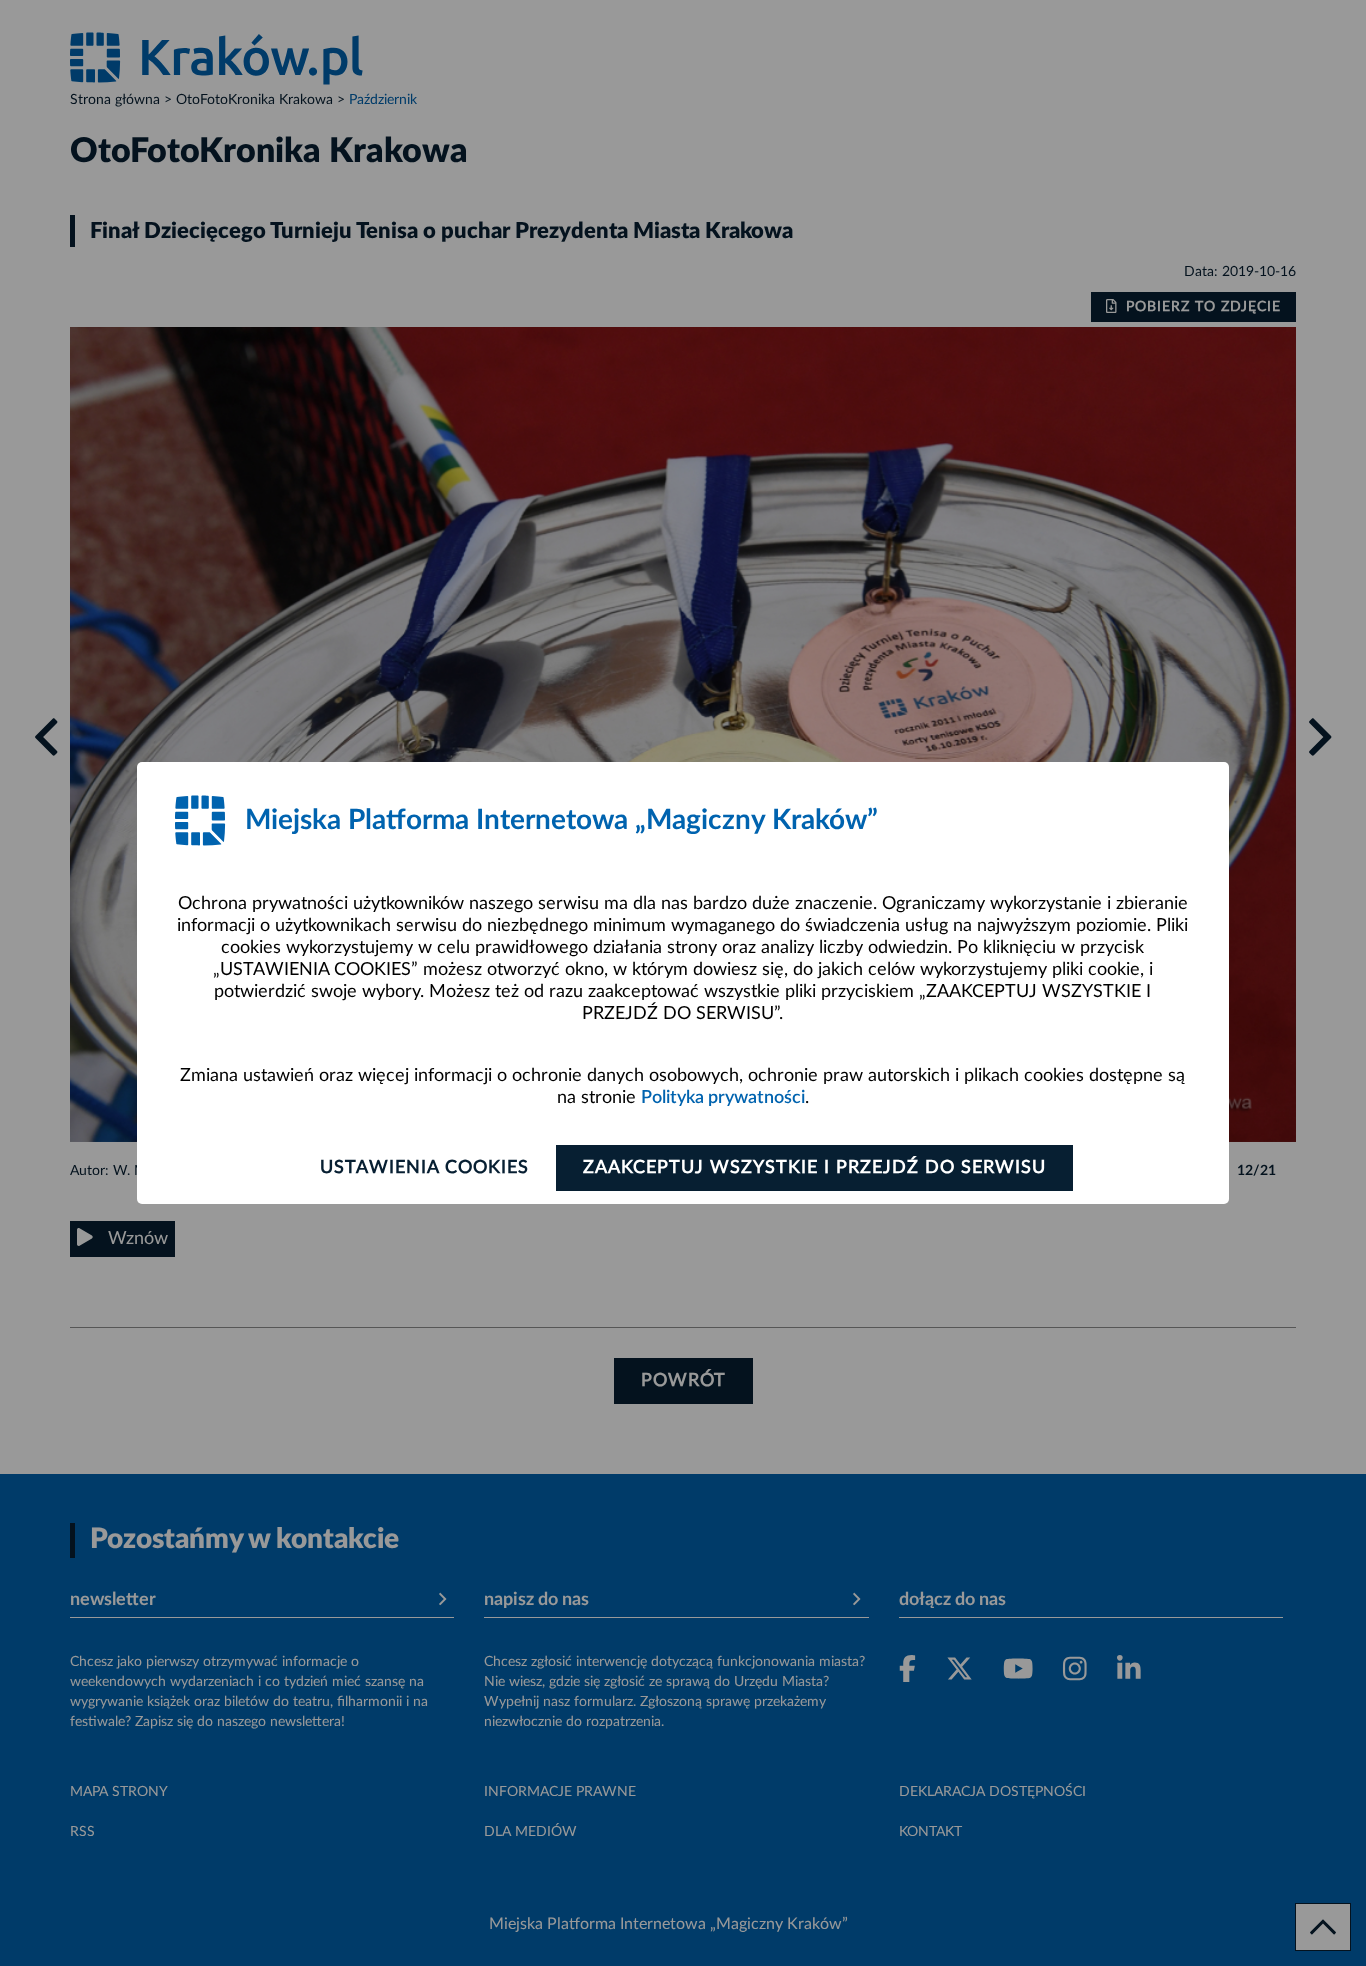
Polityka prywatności (723, 1098)
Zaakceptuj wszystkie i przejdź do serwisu (814, 1168)
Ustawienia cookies (424, 1168)
